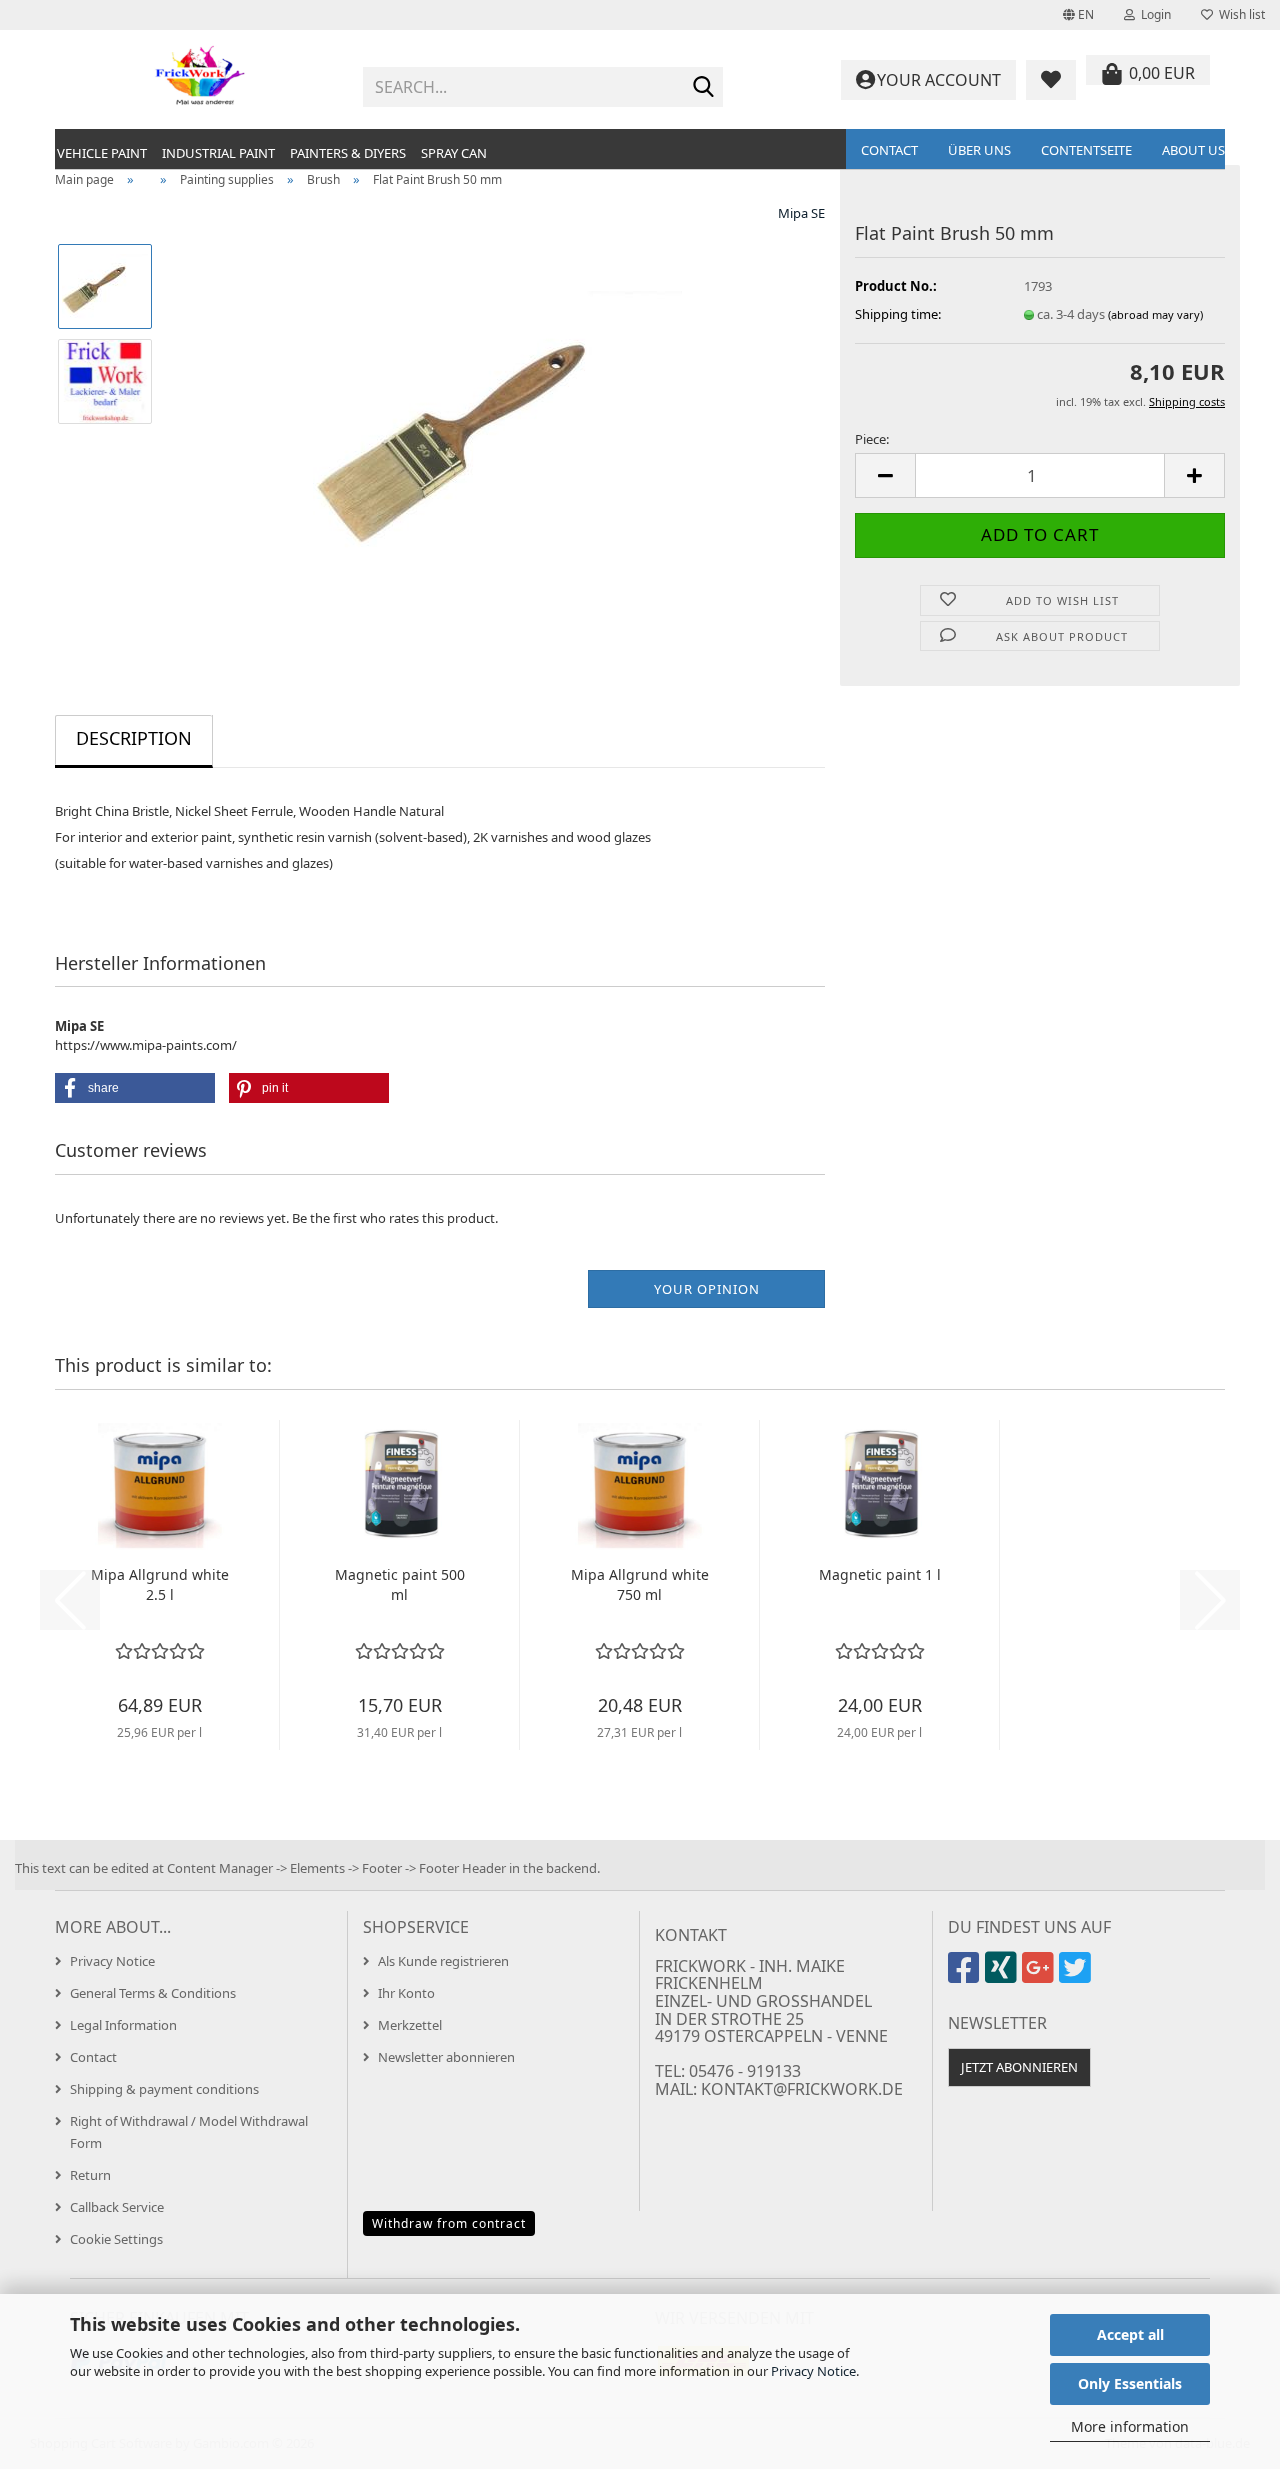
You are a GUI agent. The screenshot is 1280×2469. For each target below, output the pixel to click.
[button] (1078, 15)
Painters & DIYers (348, 153)
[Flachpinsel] (497, 427)
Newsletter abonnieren (446, 2057)
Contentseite (1086, 150)
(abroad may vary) (1155, 314)
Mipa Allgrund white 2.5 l (160, 1584)
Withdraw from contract (449, 2223)
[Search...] (704, 88)
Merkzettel (410, 2025)
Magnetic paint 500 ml (400, 1584)
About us (1193, 150)
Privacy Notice (813, 2371)
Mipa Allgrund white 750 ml (640, 1584)
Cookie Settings (116, 2239)
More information (1130, 2426)
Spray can (454, 153)
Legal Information (123, 2025)
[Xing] (1003, 1976)
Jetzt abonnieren (1019, 2067)
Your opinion (707, 1289)
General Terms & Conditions (153, 1993)
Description (134, 738)
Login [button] (1153, 14)
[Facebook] (966, 1976)
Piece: (872, 439)
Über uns (979, 150)
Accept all (1130, 2334)
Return (90, 2175)
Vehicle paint (102, 153)
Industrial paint (218, 153)
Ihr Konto (406, 1993)
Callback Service (117, 2207)
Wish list (1239, 14)
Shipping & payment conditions (164, 2089)
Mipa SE (801, 213)
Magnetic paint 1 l (880, 1574)
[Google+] (1040, 1976)
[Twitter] (1077, 1976)
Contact (889, 150)
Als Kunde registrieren (443, 1961)
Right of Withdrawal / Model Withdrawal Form (189, 2132)
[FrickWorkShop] (201, 80)
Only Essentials (1130, 2383)
